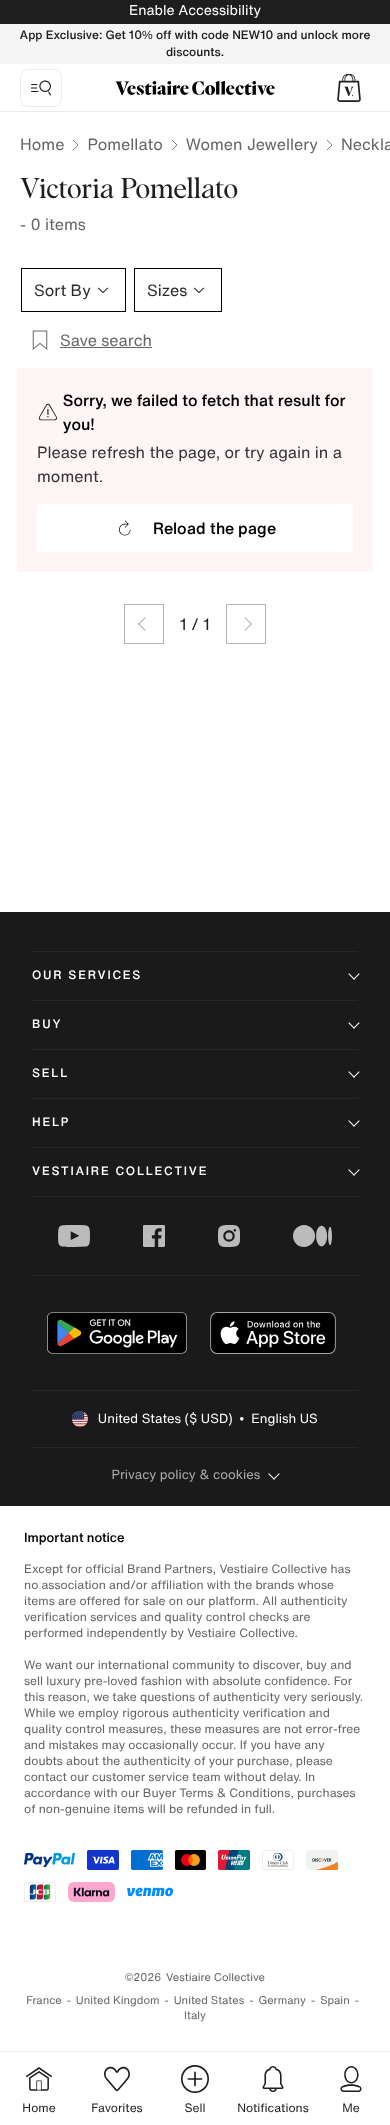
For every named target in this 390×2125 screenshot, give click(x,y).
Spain (335, 2000)
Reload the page (214, 528)
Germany (282, 2000)
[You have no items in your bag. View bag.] (349, 88)
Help (51, 1122)
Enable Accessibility (195, 10)
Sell (50, 1073)
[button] (349, 88)
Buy (47, 1024)
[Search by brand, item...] (41, 88)
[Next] (246, 624)
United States (209, 2000)
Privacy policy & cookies (186, 1474)
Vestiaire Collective (120, 1171)
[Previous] (144, 624)
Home (42, 144)
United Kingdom (118, 2000)
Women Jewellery (252, 144)
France (44, 2000)
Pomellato (124, 144)
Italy (195, 2015)
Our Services (87, 975)
